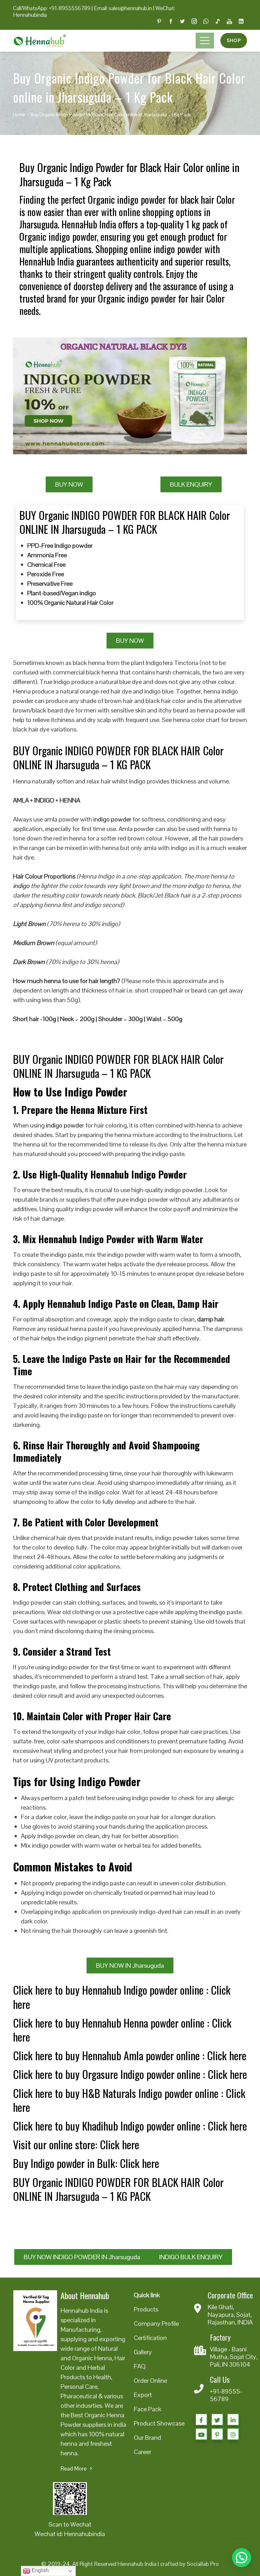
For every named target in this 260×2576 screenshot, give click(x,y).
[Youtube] (201, 2434)
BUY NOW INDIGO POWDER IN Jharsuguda (82, 2257)
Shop (234, 40)
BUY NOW (69, 484)
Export (143, 2395)
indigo (21, 886)
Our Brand (147, 2438)
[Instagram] (233, 2434)
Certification (150, 2338)
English (40, 2570)
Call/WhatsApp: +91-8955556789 (52, 8)
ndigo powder (113, 819)
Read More (74, 2468)
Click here (227, 2055)
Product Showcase (159, 2423)
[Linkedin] (233, 2419)
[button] (242, 2558)
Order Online (150, 2381)
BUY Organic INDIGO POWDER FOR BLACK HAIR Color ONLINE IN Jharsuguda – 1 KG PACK (118, 2189)
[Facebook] (201, 2419)
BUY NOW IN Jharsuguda (130, 1966)
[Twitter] (217, 2419)
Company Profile (156, 2324)
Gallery (143, 2352)
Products (146, 2309)
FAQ (140, 2366)
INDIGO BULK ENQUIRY (191, 2257)
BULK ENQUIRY (191, 484)
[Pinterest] (217, 2434)
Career (143, 2452)
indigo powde (64, 1125)
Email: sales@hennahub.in (123, 8)
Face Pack (148, 2409)
